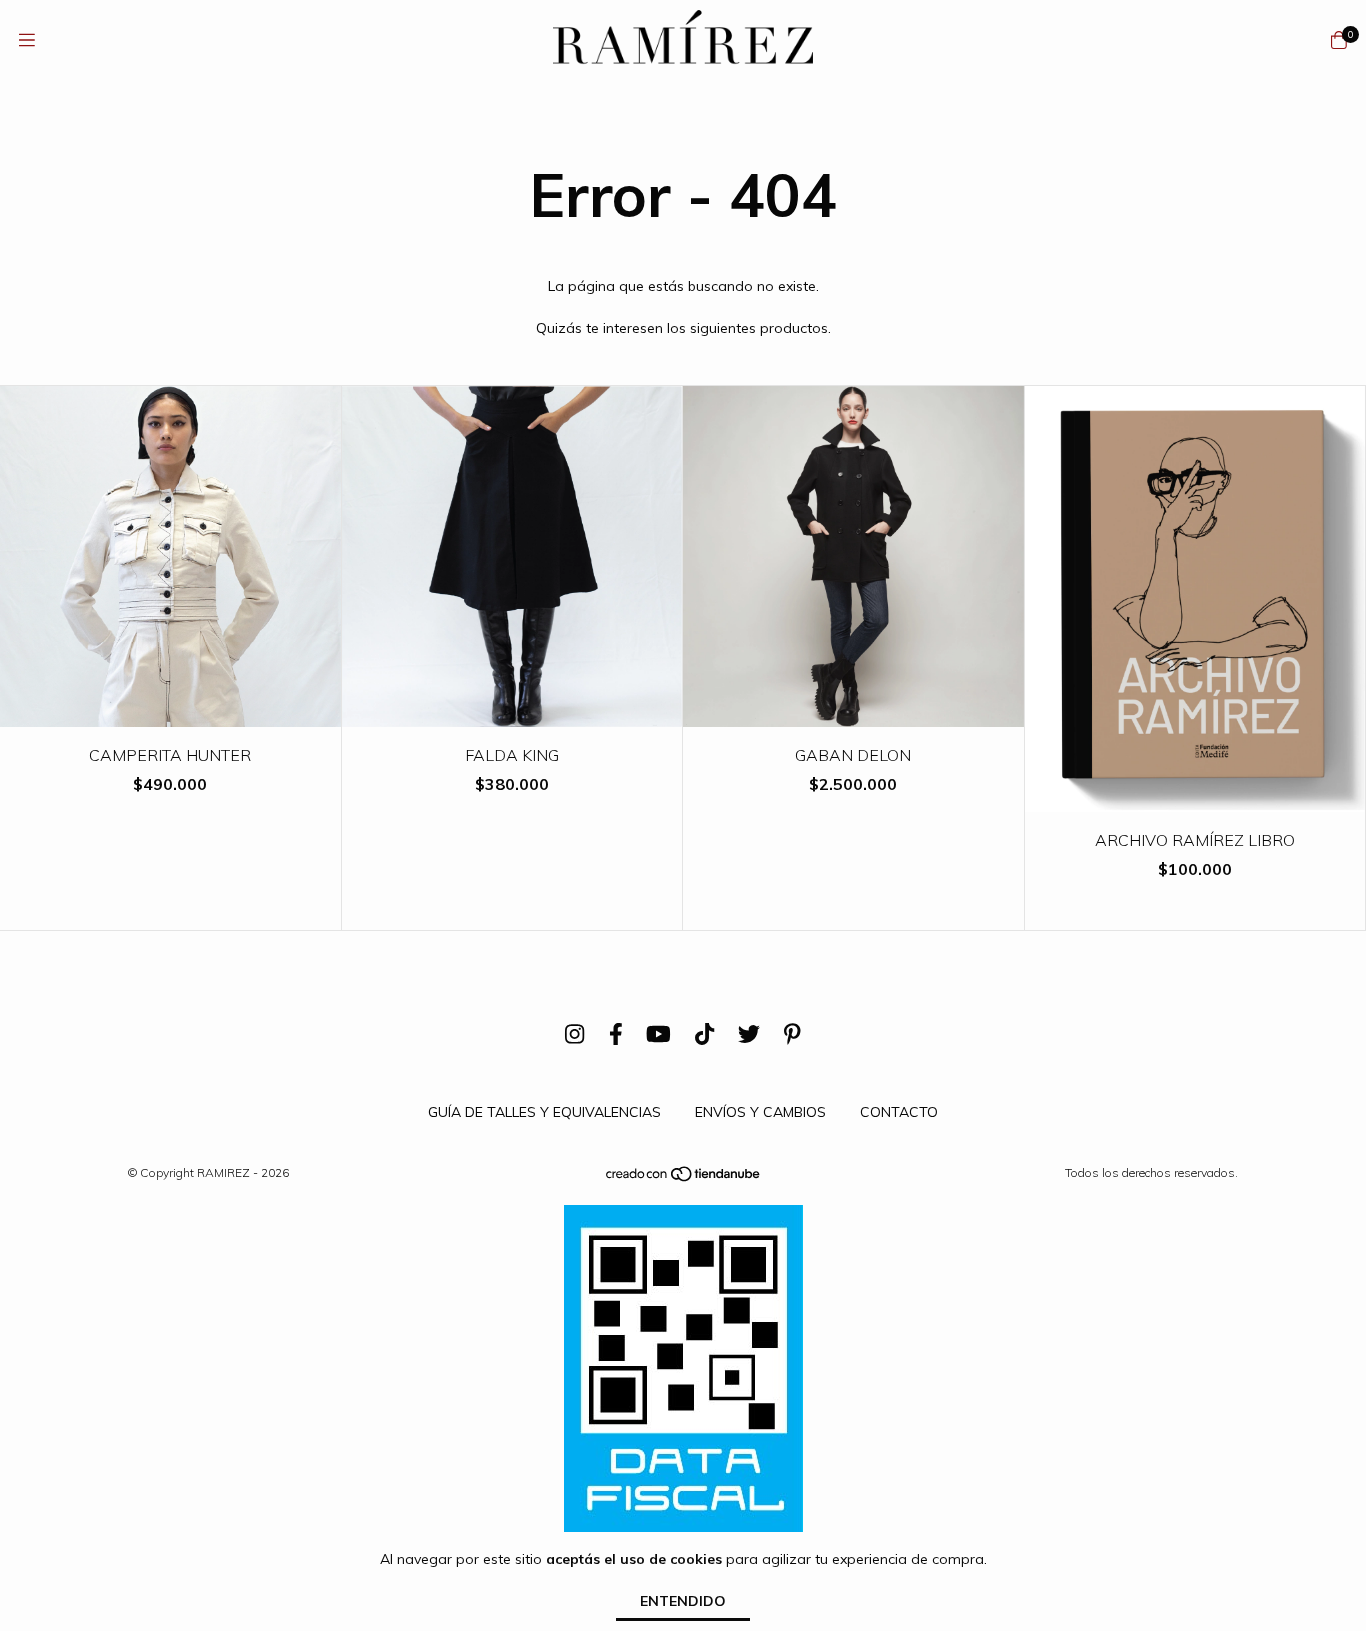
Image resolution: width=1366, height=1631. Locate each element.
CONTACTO (899, 1112)
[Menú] (27, 40)
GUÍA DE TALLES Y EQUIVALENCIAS (544, 1112)
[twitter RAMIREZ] (749, 1035)
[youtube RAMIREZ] (658, 1035)
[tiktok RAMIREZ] (704, 1035)
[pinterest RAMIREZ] (792, 1035)
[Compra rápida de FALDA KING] (512, 712)
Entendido (683, 1601)
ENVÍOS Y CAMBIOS (760, 1112)
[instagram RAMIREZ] (574, 1035)
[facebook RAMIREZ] (616, 1035)
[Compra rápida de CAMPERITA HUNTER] (171, 712)
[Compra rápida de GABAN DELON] (854, 712)
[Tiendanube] (684, 1177)
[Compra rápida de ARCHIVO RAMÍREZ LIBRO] (1195, 797)
